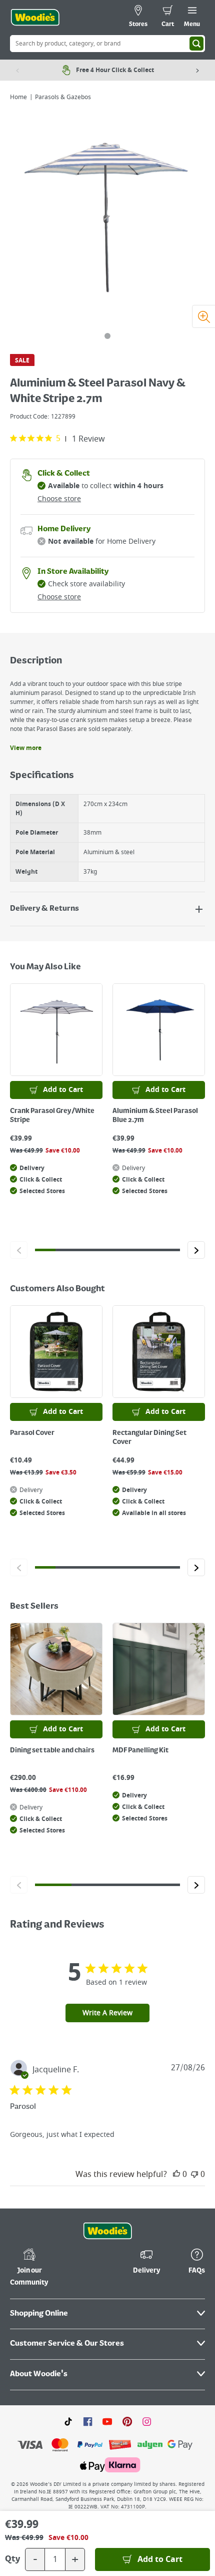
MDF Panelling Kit (140, 1750)
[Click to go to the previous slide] (19, 1250)
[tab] (107, 336)
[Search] (196, 44)
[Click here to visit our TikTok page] (68, 2421)
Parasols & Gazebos (63, 97)
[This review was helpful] (176, 2174)
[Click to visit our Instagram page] (147, 2421)
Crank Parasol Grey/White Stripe (52, 1116)
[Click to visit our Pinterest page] (127, 2421)
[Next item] (197, 70)
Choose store (59, 499)
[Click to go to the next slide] (196, 1250)
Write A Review (107, 2013)
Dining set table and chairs (52, 1750)
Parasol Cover (32, 1433)
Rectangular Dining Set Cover (149, 1437)
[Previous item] (17, 70)
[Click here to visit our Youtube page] (107, 2421)
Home (18, 97)
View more (26, 748)
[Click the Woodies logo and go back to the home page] (35, 18)
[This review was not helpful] (194, 2174)
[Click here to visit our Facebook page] (88, 2421)
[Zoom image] (203, 316)
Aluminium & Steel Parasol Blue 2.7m (155, 1116)
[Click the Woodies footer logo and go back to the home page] (107, 2231)
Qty (12, 2559)
